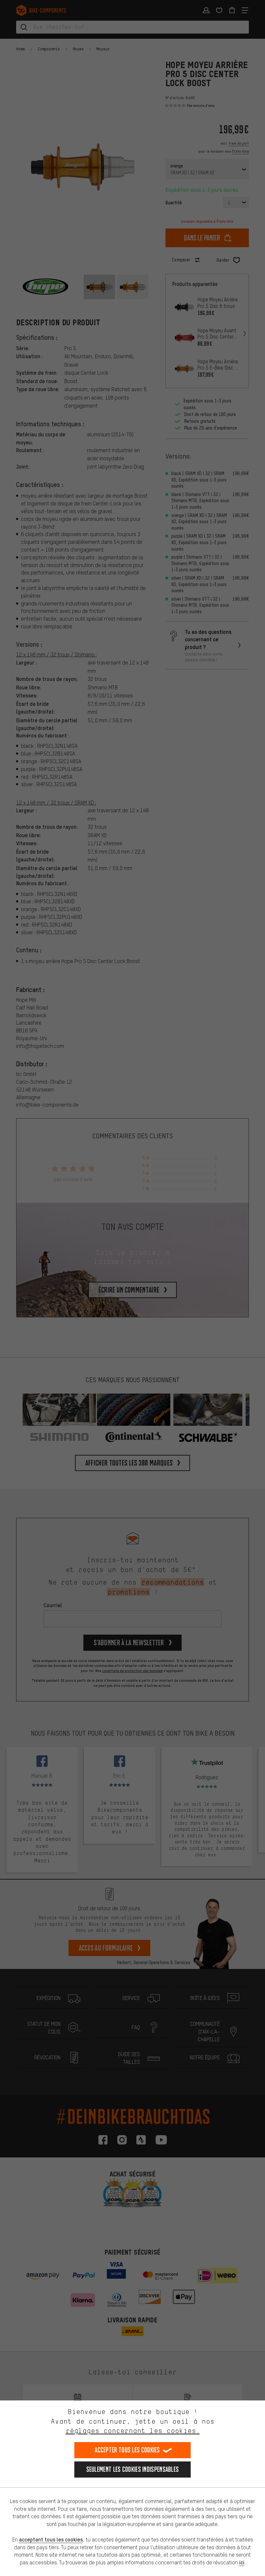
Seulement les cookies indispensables (133, 2469)
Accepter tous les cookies (127, 2450)
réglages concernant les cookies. (133, 2431)
